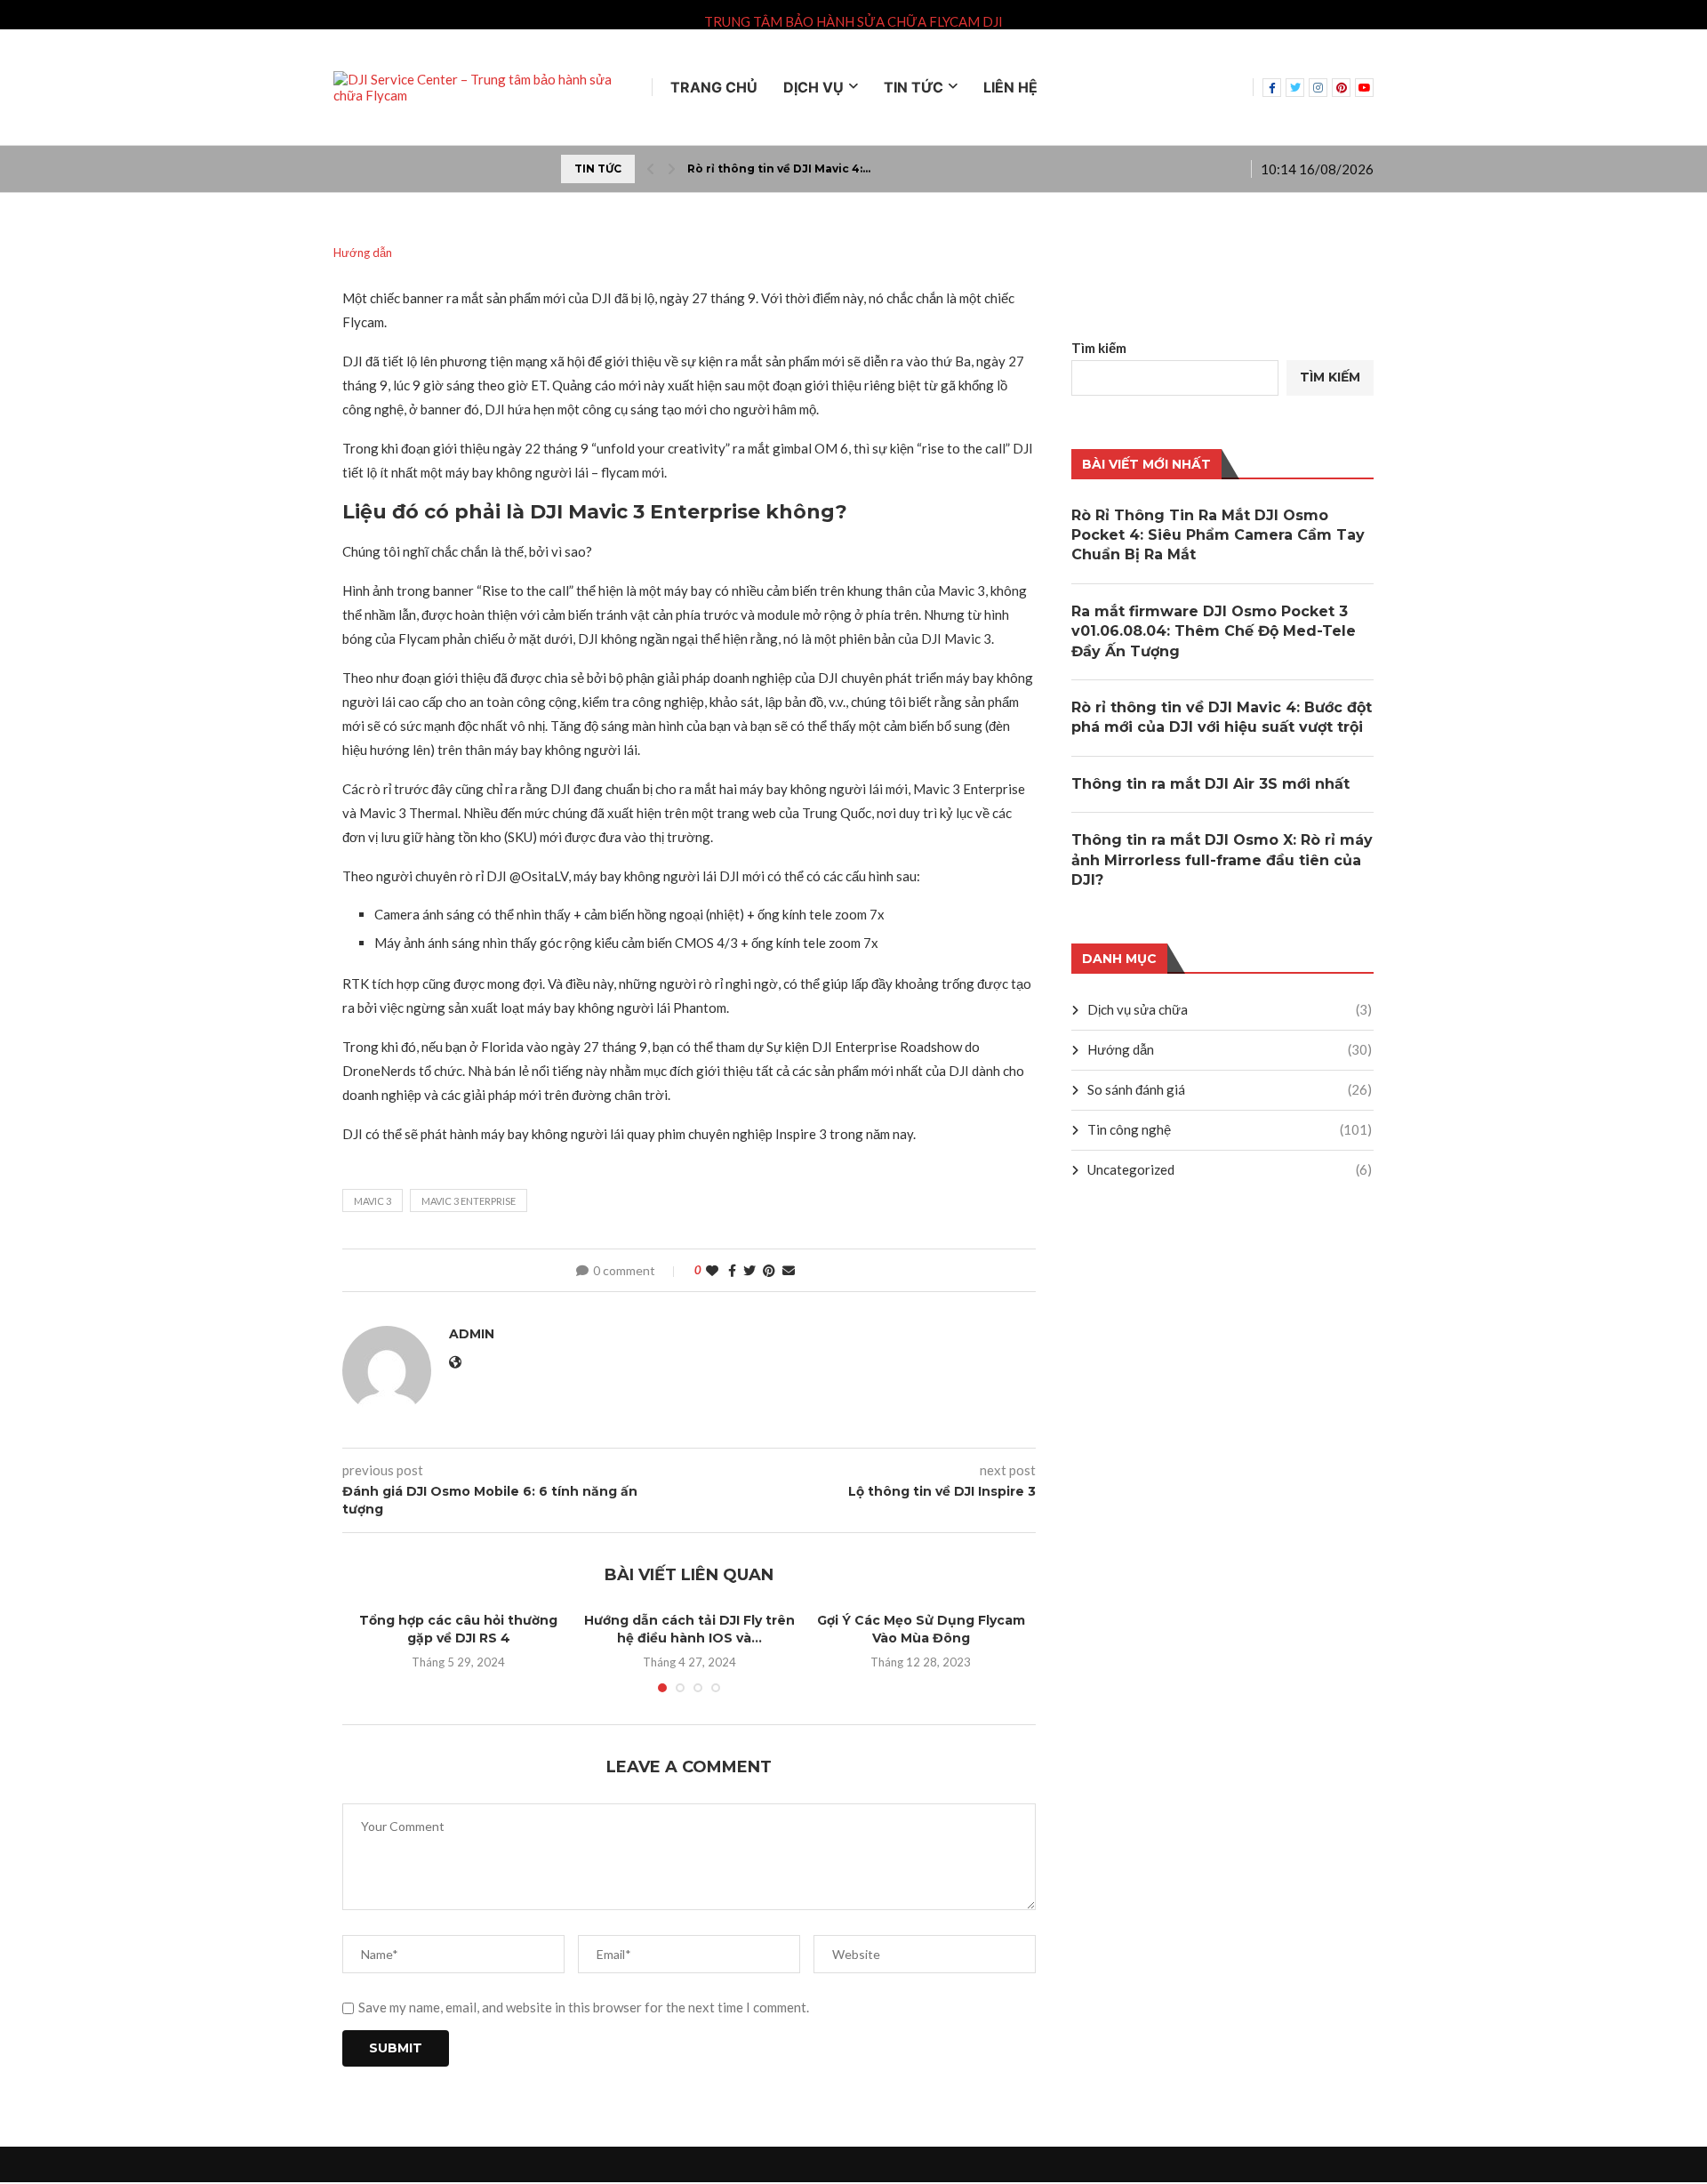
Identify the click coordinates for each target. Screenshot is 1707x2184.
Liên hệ (1010, 87)
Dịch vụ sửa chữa (1230, 1009)
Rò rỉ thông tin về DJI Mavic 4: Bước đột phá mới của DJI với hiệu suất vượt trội (1222, 717)
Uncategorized (1230, 1169)
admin (472, 1334)
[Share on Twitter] (749, 1270)
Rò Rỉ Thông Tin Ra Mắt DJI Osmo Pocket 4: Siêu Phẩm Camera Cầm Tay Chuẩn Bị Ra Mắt (1218, 535)
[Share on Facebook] (732, 1270)
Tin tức (914, 87)
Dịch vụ (813, 87)
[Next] (671, 169)
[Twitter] (1295, 88)
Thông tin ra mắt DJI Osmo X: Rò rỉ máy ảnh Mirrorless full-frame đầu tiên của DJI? (1222, 860)
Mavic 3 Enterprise (469, 1201)
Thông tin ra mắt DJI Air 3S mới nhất (1210, 784)
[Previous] (651, 169)
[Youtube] (1364, 88)
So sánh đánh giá (1230, 1089)
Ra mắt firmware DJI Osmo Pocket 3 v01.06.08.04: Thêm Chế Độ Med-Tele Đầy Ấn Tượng (1214, 631)
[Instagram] (1318, 88)
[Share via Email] (789, 1270)
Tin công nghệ (1230, 1129)
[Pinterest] (1341, 88)
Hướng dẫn (1230, 1049)
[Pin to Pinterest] (769, 1270)
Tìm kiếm (1099, 348)
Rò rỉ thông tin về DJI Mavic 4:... (779, 169)
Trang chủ (714, 87)
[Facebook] (1272, 88)
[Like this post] (712, 1270)
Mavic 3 (373, 1201)
